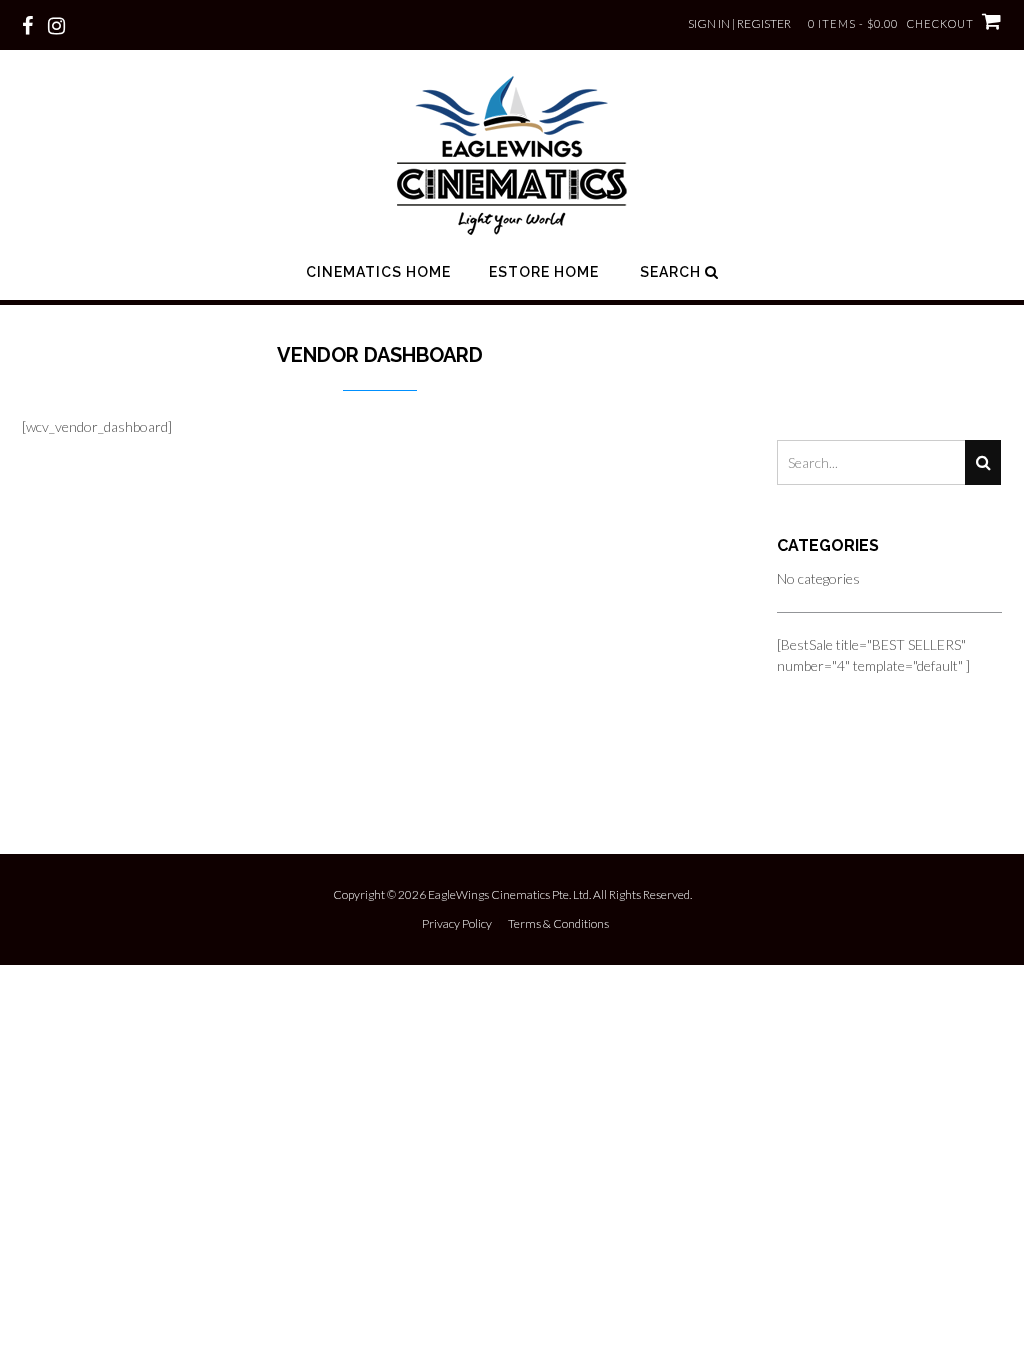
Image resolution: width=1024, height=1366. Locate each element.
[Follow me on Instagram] (56, 24)
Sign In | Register (739, 23)
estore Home (544, 272)
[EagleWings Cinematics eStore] (512, 155)
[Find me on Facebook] (27, 24)
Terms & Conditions (558, 924)
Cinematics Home (378, 272)
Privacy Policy (457, 924)
